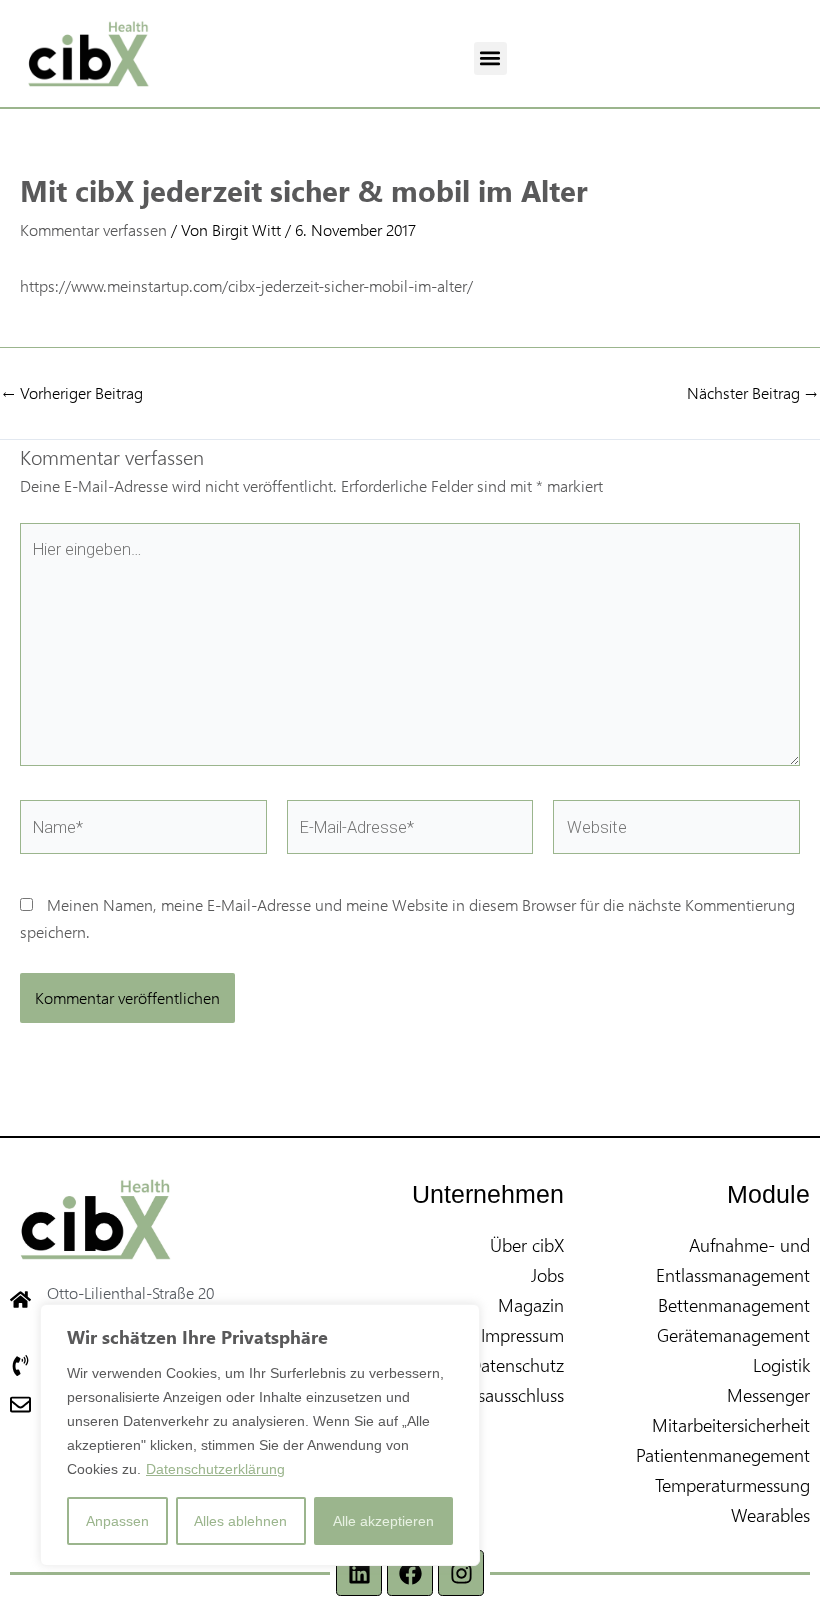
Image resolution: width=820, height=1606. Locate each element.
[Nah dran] (459, 1321)
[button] (490, 58)
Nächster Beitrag (752, 393)
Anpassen (117, 1521)
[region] (260, 1435)
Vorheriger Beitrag (72, 393)
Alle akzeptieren (383, 1521)
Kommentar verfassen (93, 229)
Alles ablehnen (240, 1521)
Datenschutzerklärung (215, 1469)
